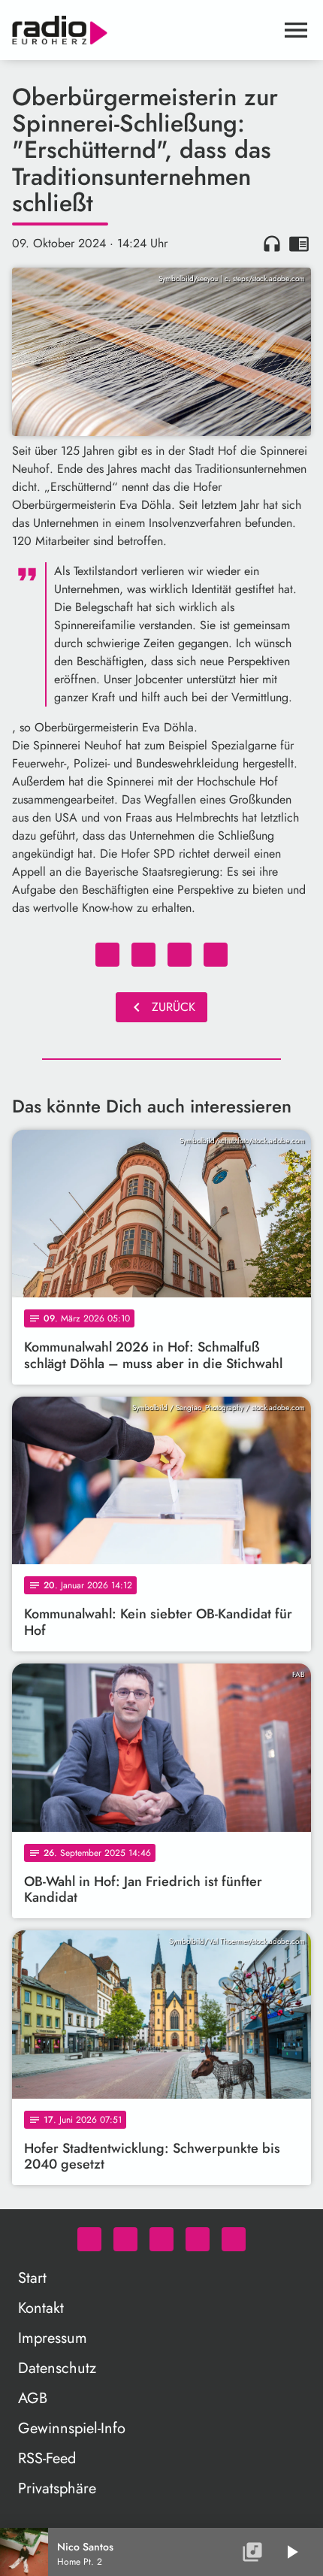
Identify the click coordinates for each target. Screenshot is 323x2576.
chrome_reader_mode (299, 244)
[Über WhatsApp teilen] (180, 955)
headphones (272, 244)
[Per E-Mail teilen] (216, 955)
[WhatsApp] (89, 2239)
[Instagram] (161, 2239)
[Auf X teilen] (143, 955)
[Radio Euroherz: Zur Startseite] (143, 30)
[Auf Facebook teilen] (107, 955)
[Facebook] (125, 2239)
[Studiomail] (198, 2239)
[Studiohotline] (234, 2239)
